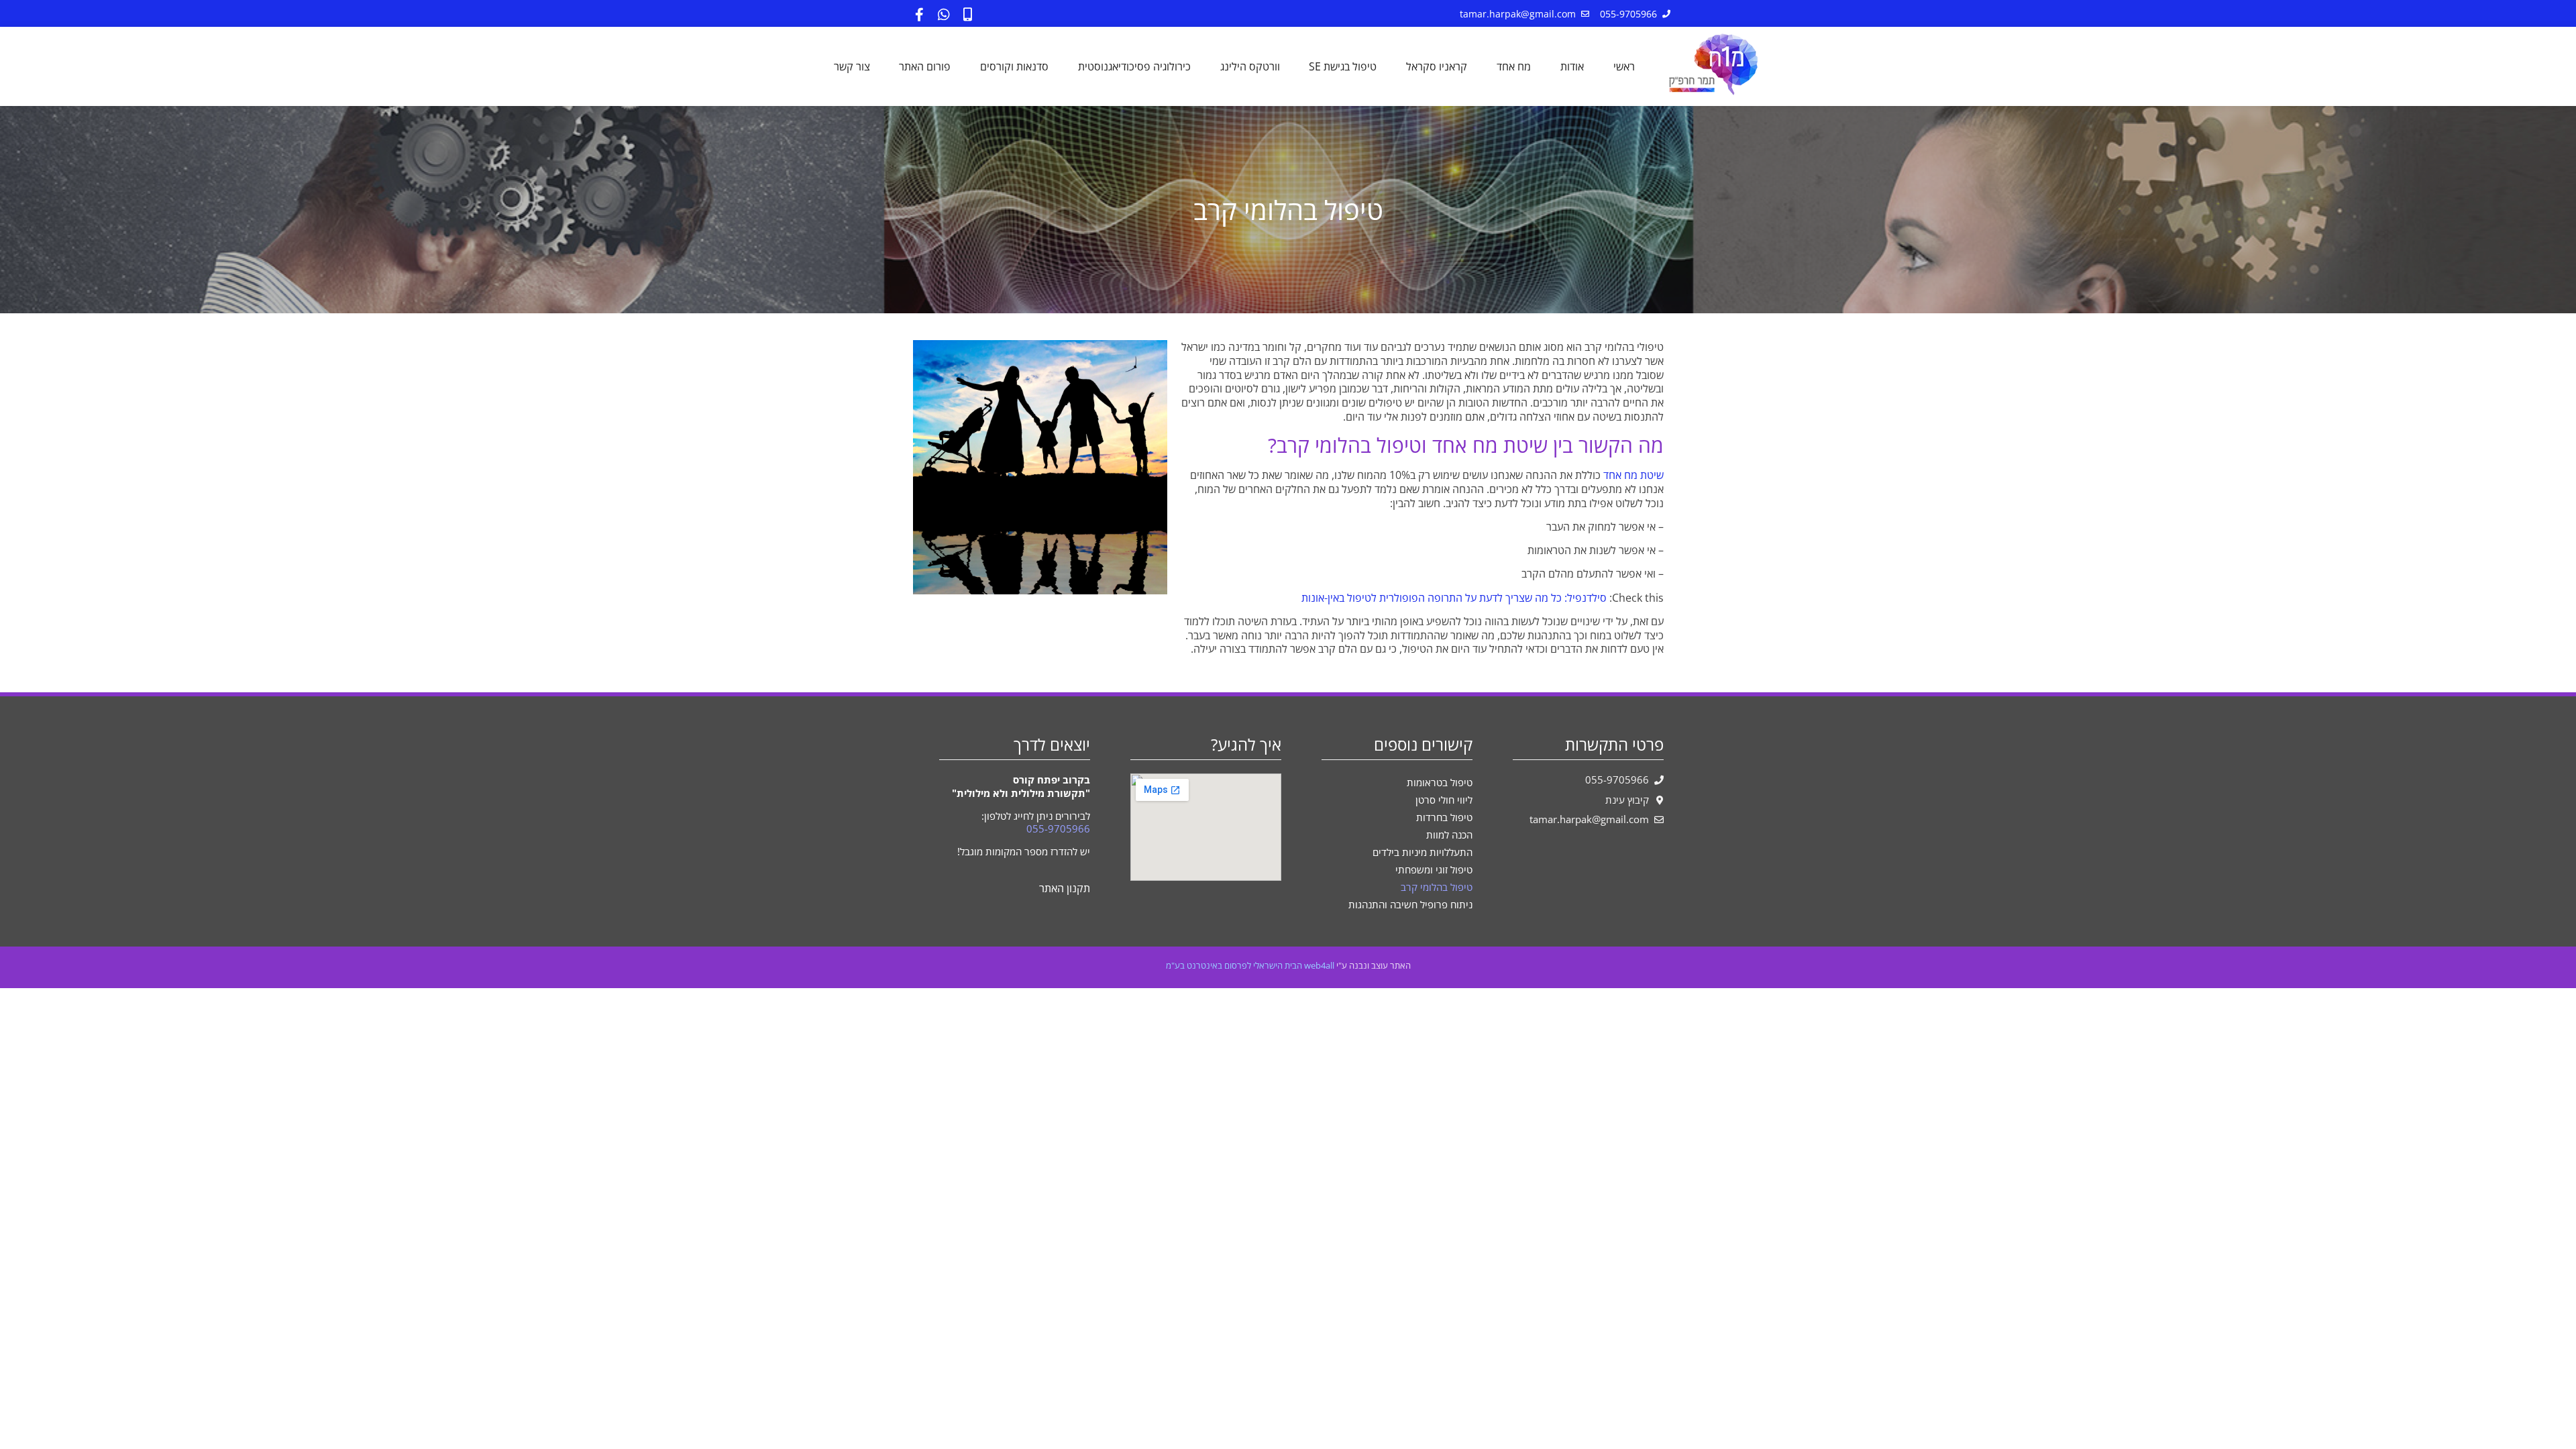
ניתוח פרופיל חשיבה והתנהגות (1410, 904)
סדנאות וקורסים (1014, 66)
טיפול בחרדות (1444, 817)
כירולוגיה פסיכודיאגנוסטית (1134, 66)
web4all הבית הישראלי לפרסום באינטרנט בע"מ (1250, 965)
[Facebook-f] (920, 15)
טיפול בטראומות (1440, 782)
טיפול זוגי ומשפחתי (1434, 869)
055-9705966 (1058, 828)
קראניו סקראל (1437, 66)
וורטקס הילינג (1250, 66)
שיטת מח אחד (1632, 475)
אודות (1572, 66)
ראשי (1624, 66)
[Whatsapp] (944, 15)
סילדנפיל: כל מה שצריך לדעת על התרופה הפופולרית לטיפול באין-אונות (1454, 598)
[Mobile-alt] (968, 15)
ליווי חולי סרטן (1444, 800)
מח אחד (1514, 66)
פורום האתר (925, 66)
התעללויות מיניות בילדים (1423, 852)
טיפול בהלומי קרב (1437, 887)
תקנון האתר (1065, 888)
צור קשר (852, 66)
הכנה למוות (1449, 835)
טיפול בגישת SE (1343, 66)
